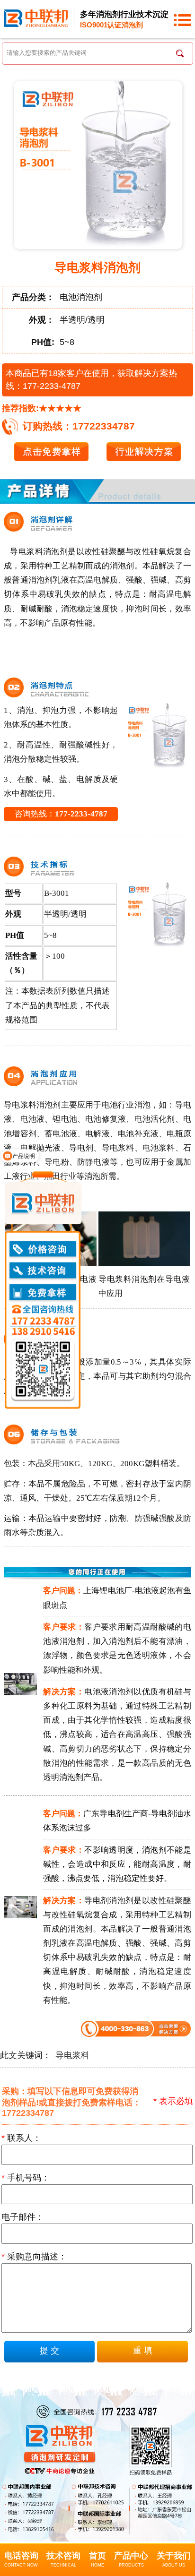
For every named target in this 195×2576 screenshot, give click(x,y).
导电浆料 (72, 2055)
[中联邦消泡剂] (36, 17)
